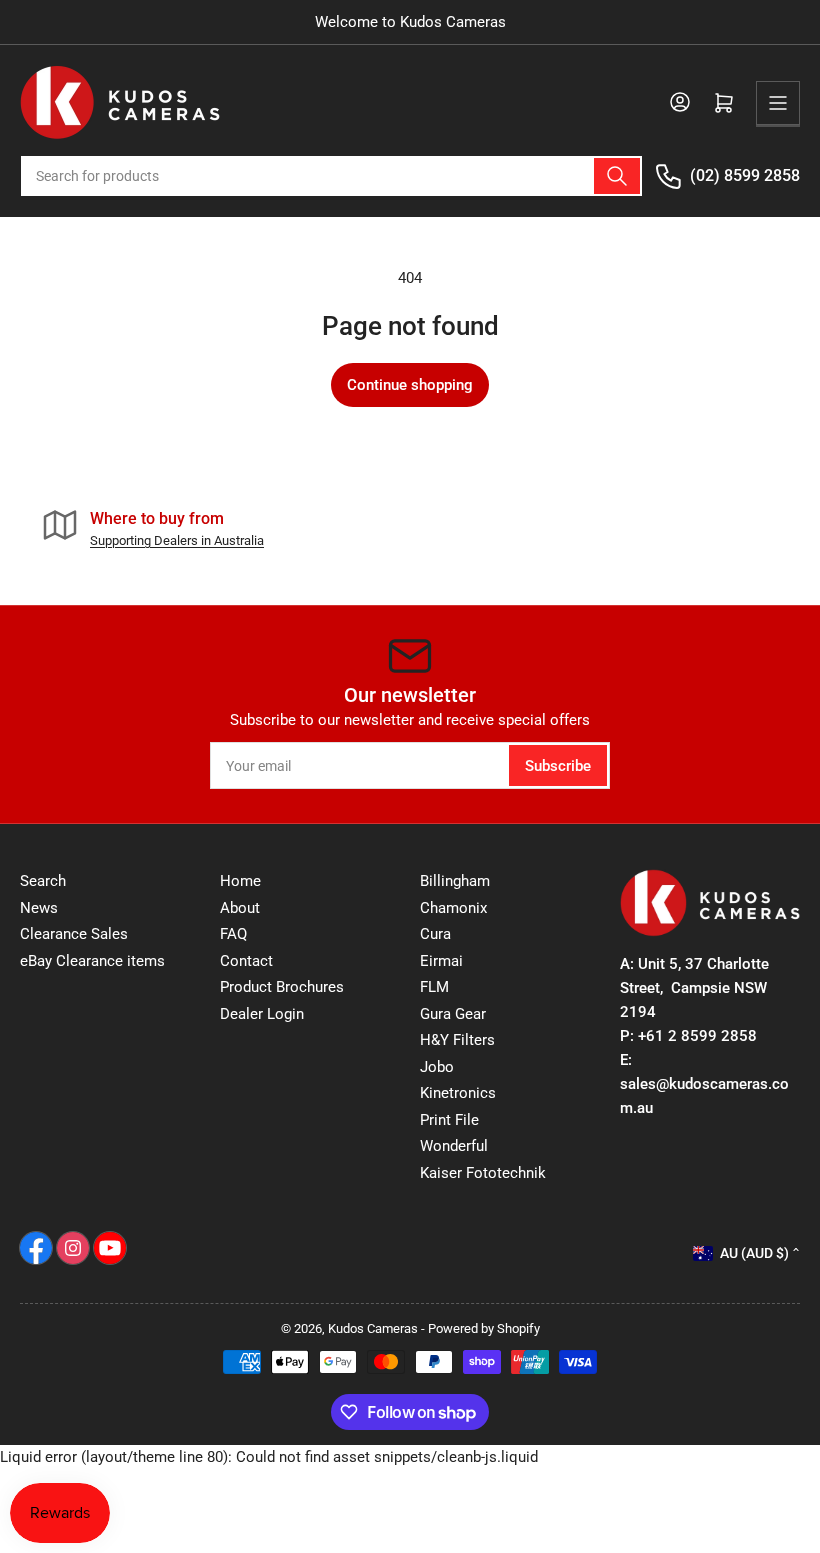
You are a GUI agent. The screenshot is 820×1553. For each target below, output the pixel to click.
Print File (449, 1120)
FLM (434, 987)
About (240, 908)
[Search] (617, 176)
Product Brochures (282, 987)
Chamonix (453, 908)
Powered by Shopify (484, 1328)
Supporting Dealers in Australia (177, 540)
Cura (435, 934)
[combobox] (331, 176)
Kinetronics (458, 1093)
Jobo (437, 1067)
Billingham (455, 881)
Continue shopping (410, 385)
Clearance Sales (74, 934)
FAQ (233, 934)
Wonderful (454, 1146)
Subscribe (558, 766)
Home (240, 881)
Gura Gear (453, 1014)
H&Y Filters (457, 1040)
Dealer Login (262, 1014)
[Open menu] (778, 103)
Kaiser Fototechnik (483, 1173)
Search (43, 881)
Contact (246, 961)
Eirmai (441, 961)
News (39, 908)
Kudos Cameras (373, 1328)
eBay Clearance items (92, 961)
